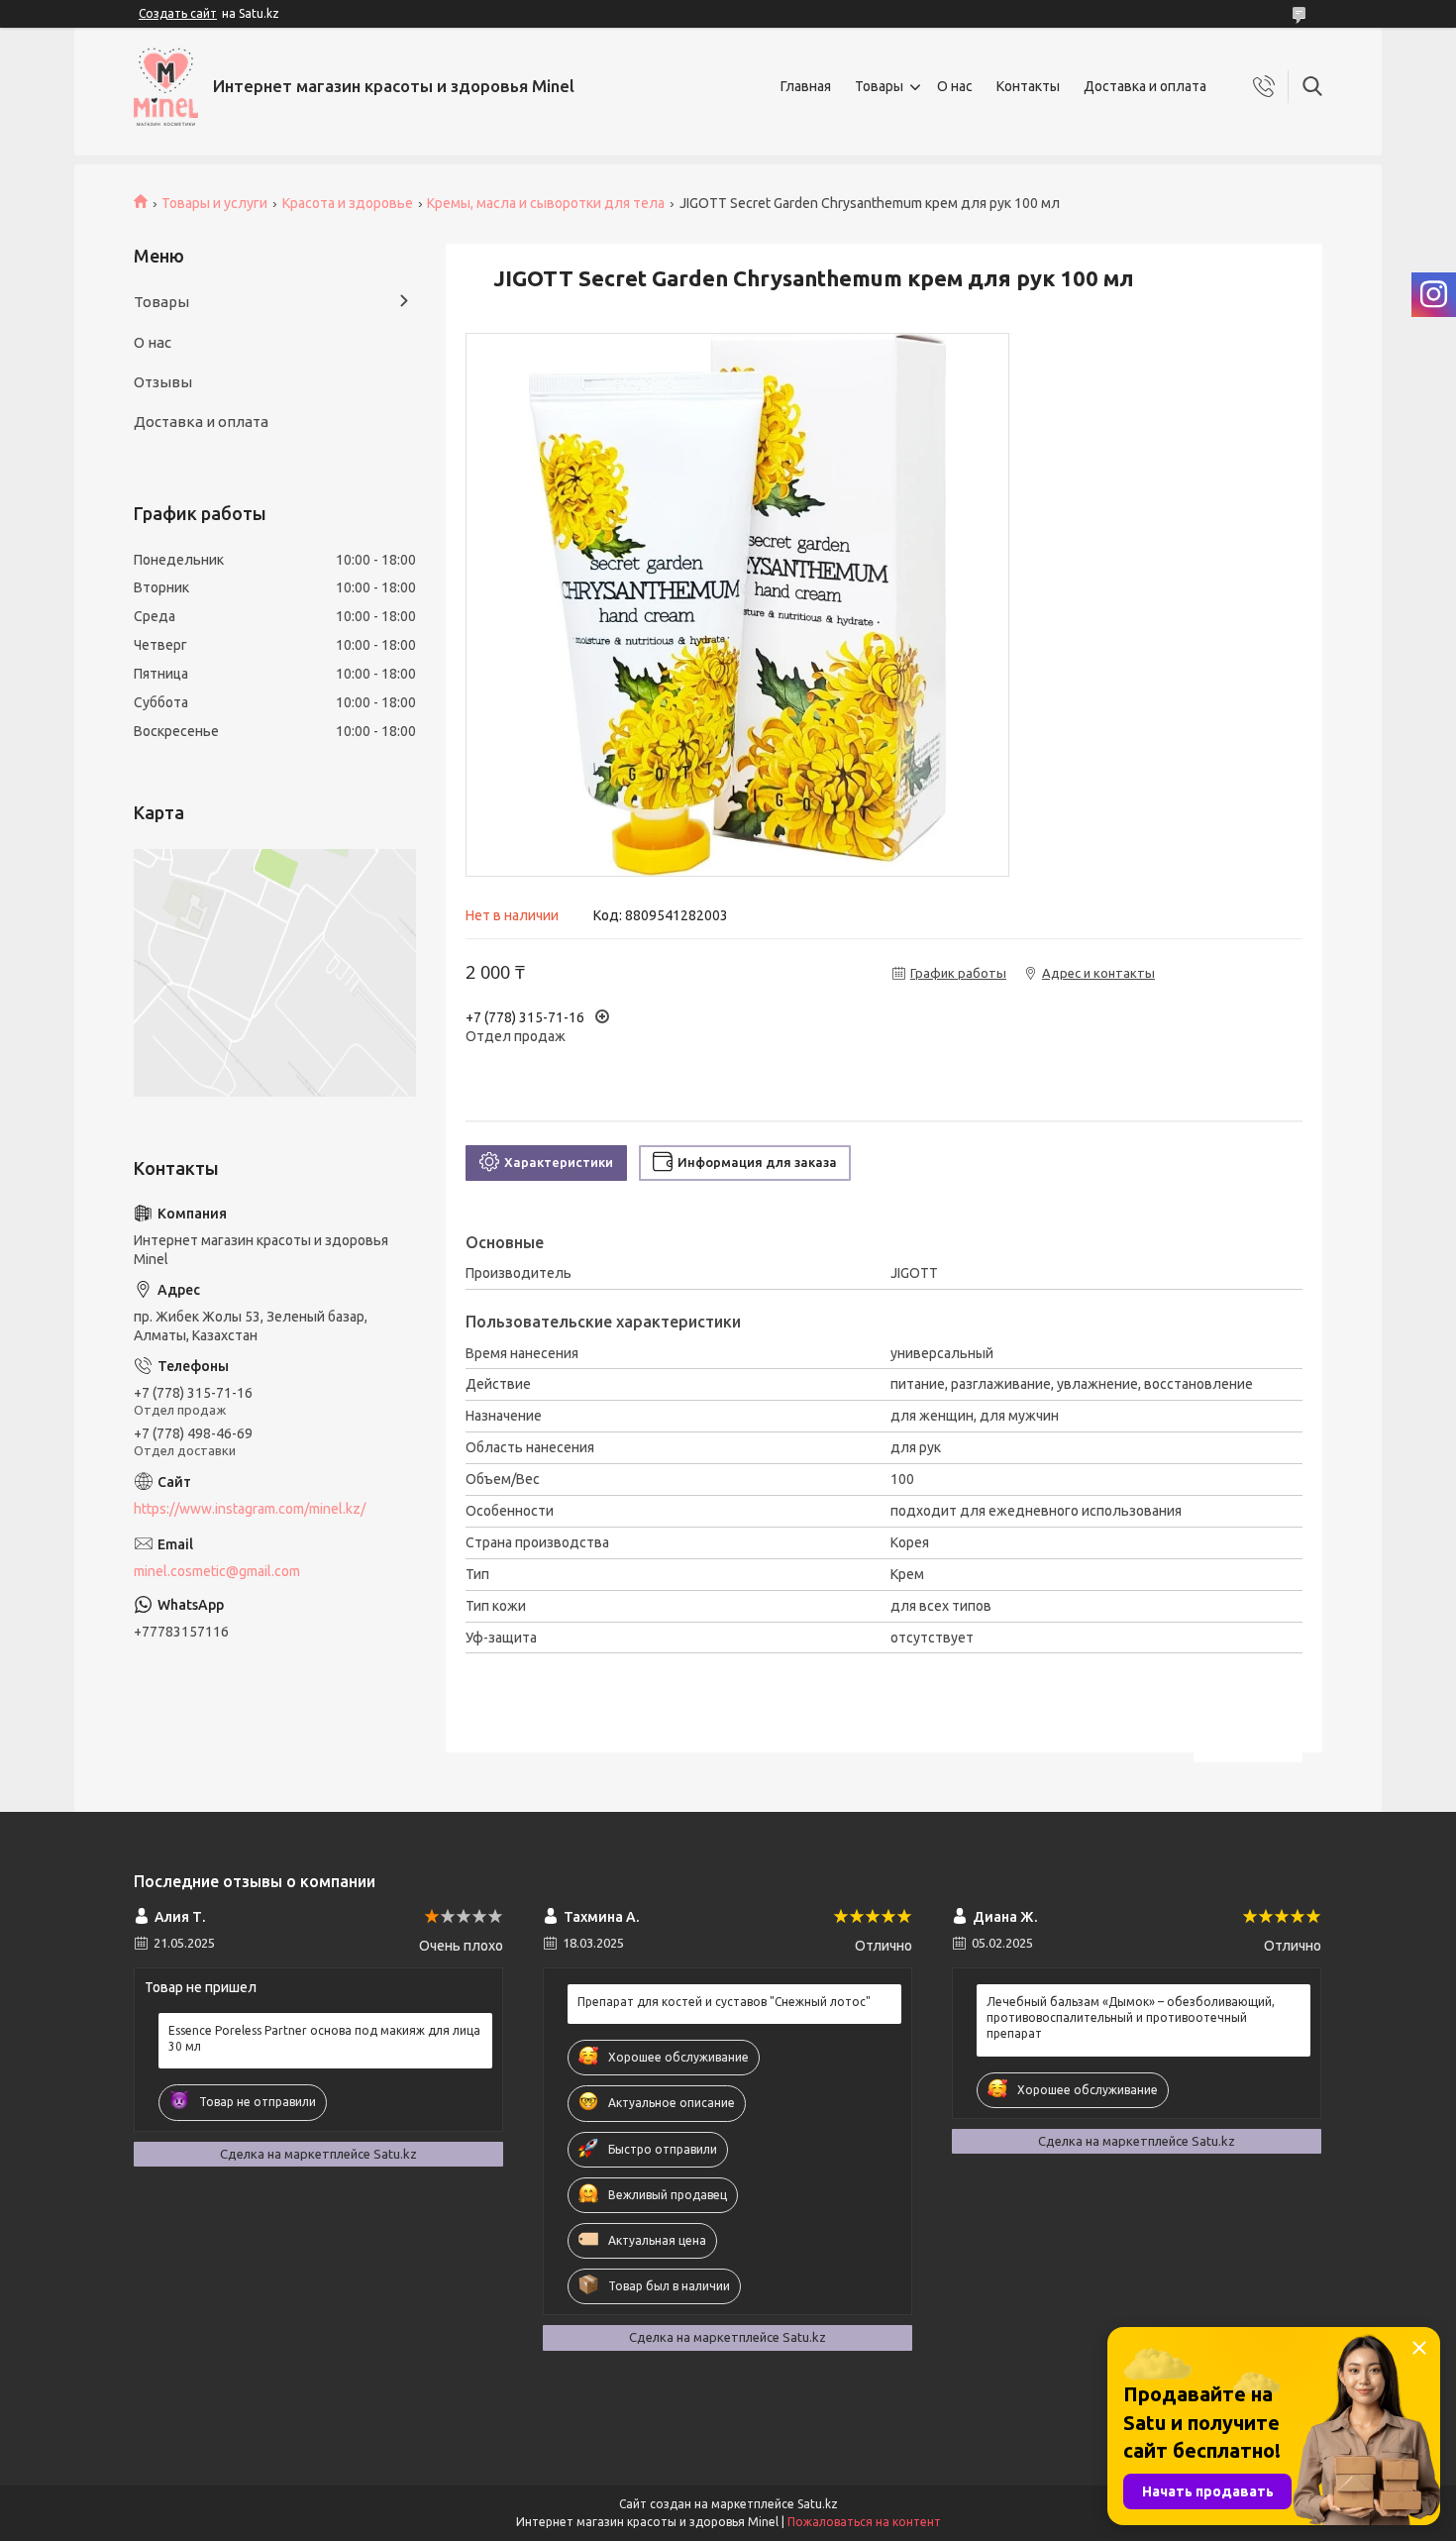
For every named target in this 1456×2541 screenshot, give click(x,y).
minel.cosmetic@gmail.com (217, 1571)
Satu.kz (818, 2504)
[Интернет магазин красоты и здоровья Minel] (166, 87)
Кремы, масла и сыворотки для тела (546, 203)
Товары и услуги (214, 203)
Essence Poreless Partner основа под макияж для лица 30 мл (324, 2038)
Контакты (1028, 86)
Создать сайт (178, 13)
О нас (955, 86)
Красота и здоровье (348, 203)
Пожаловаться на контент (864, 2522)
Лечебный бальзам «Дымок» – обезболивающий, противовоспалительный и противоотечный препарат (1131, 2017)
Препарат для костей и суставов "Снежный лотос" (724, 2002)
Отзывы (163, 382)
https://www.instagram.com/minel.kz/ (250, 1509)
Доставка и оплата (1145, 86)
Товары (879, 86)
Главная (806, 86)
